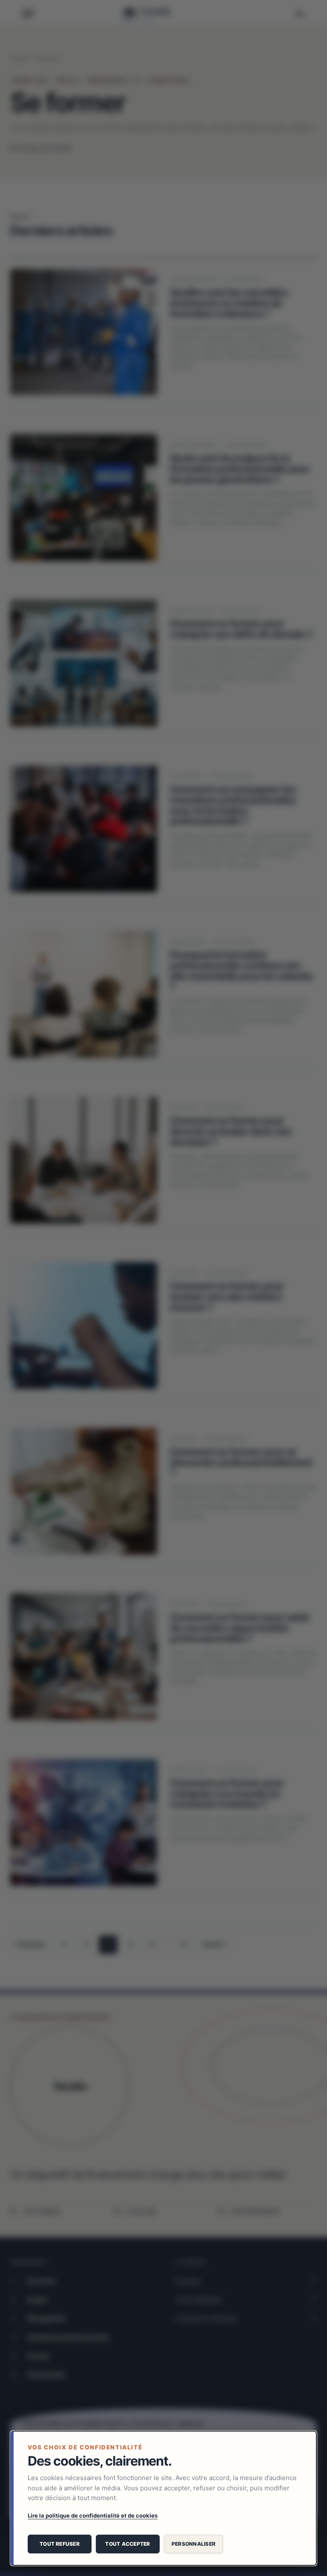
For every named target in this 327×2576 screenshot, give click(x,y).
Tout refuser (60, 2544)
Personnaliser (194, 2544)
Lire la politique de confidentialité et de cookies (93, 2515)
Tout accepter (128, 2544)
